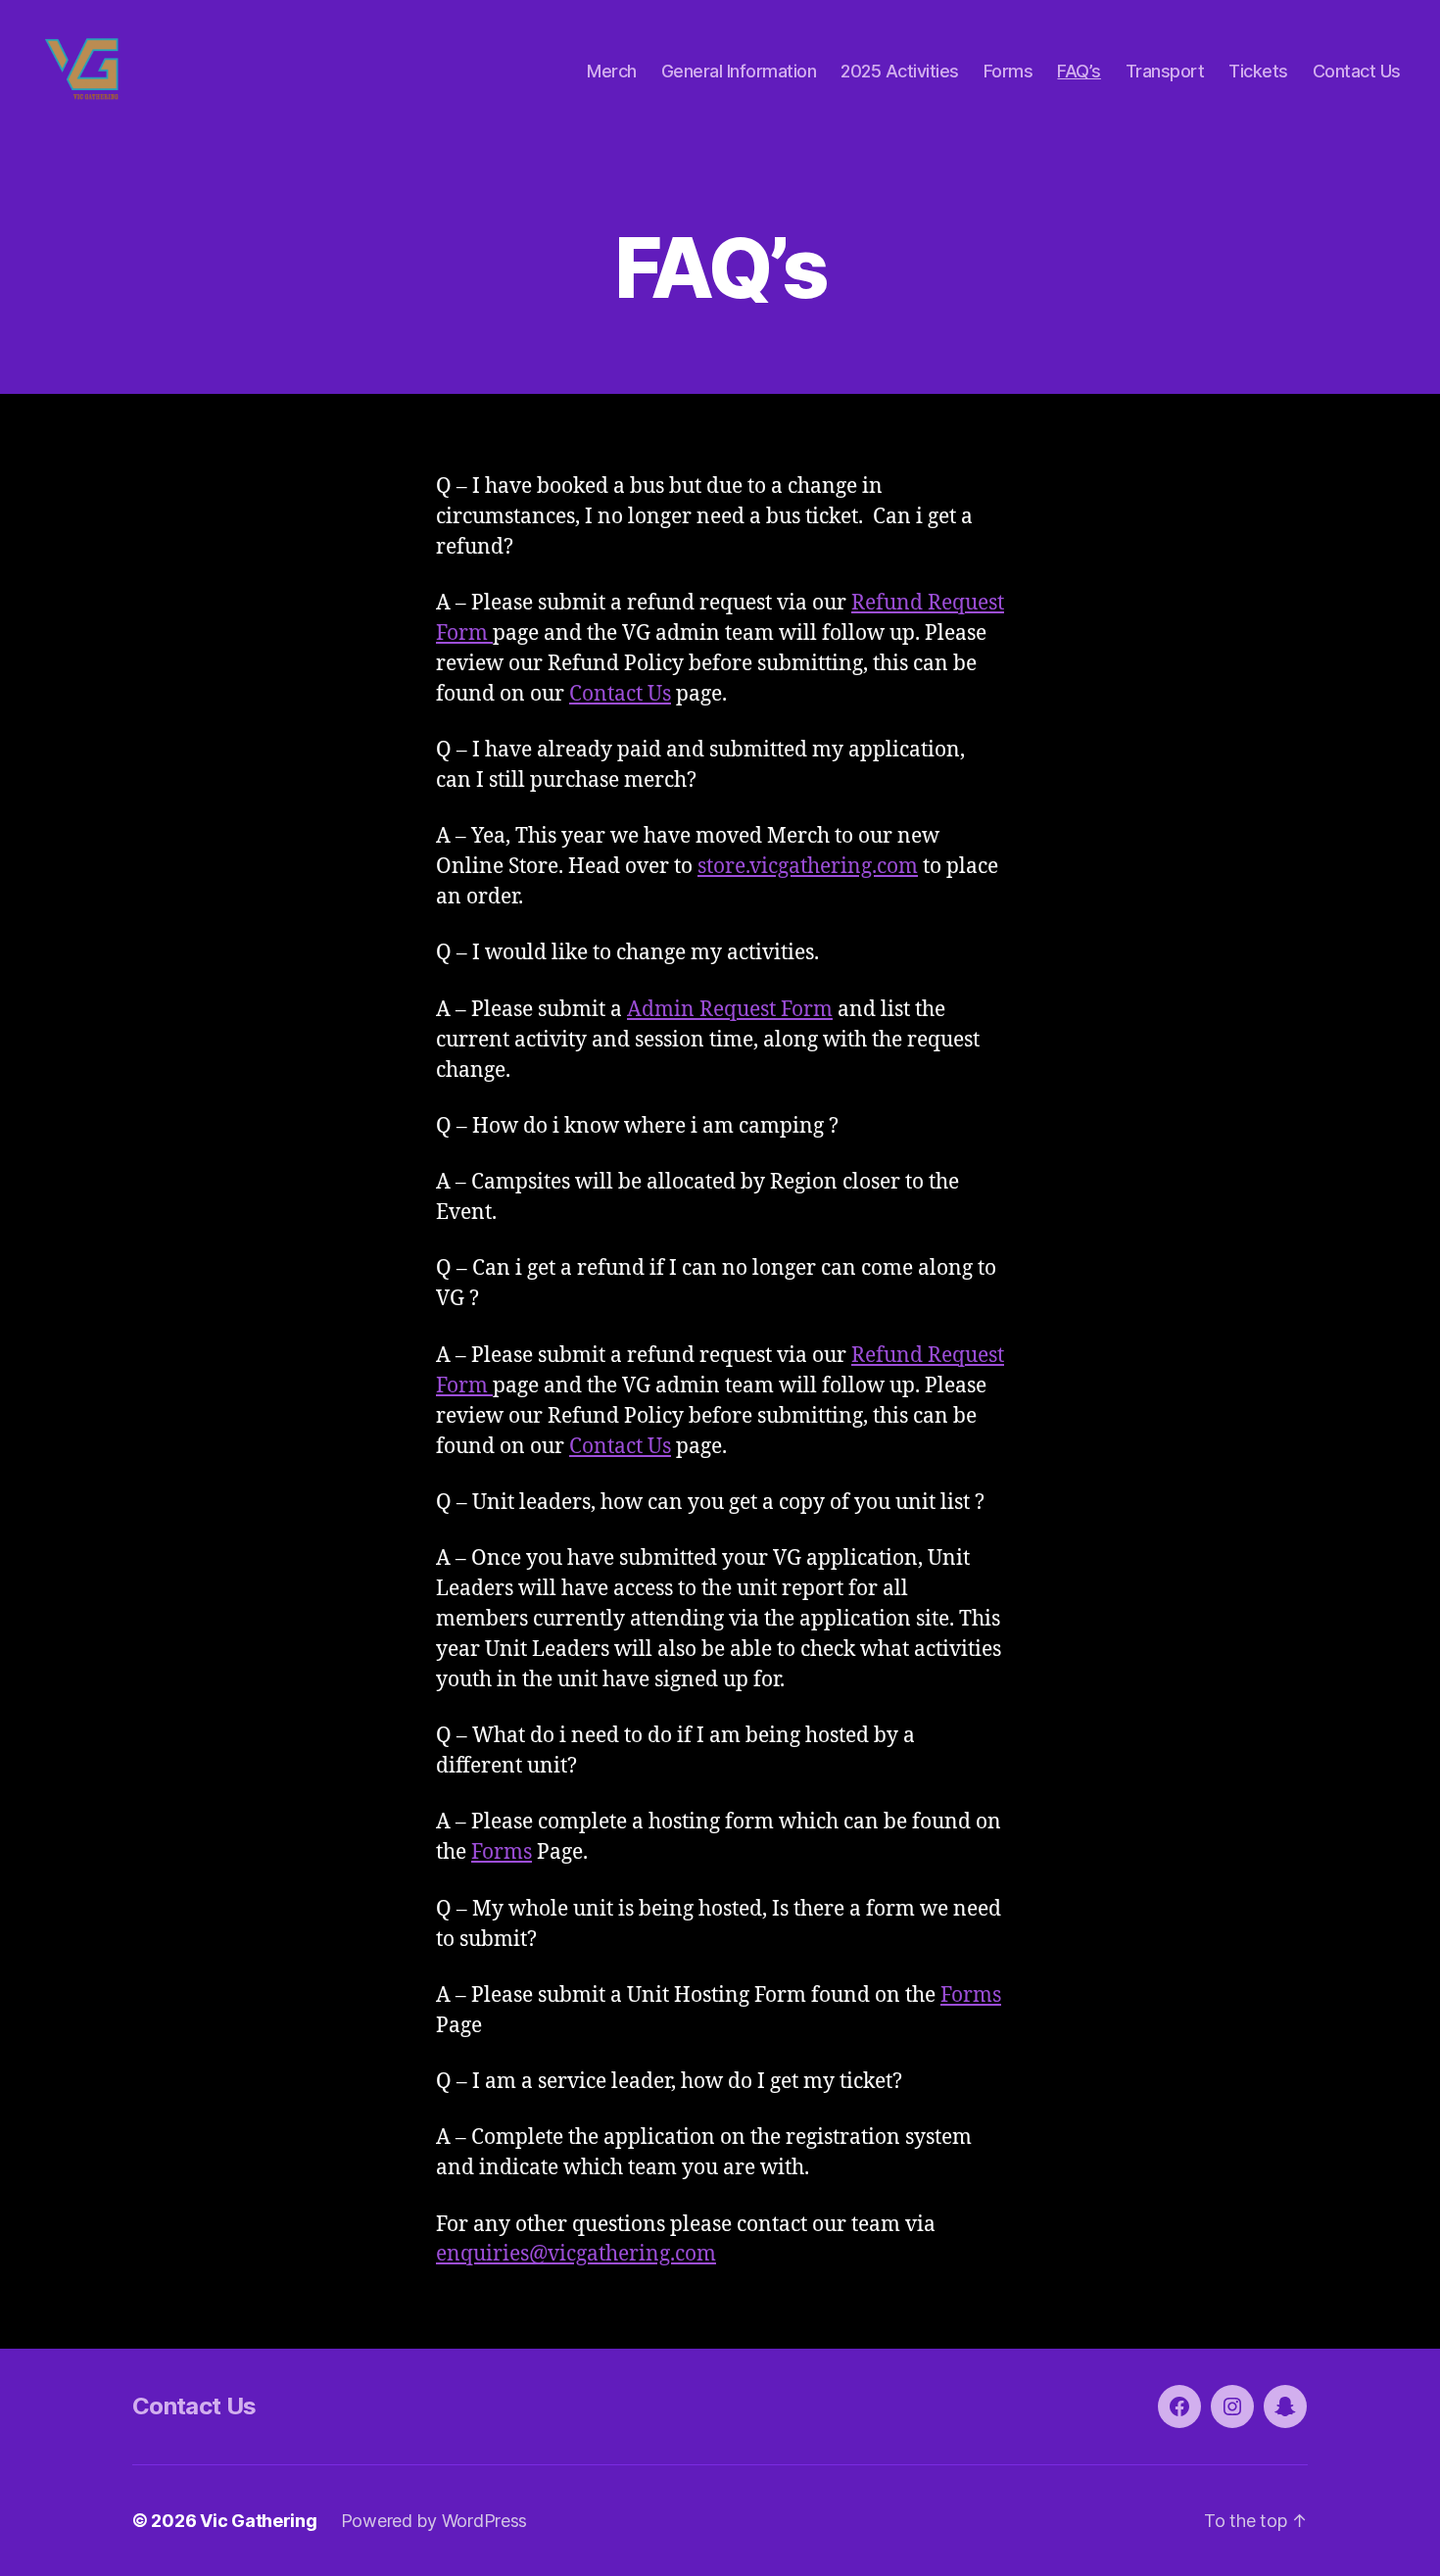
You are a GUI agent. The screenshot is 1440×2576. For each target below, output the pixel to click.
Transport (1165, 71)
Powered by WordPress (434, 2521)
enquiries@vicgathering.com (576, 2254)
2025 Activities (900, 71)
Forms (1008, 71)
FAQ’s (1079, 71)
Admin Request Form (730, 1010)
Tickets (1258, 71)
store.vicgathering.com (808, 867)
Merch (612, 71)
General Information (739, 71)
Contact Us (1357, 71)
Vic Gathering (259, 2521)
